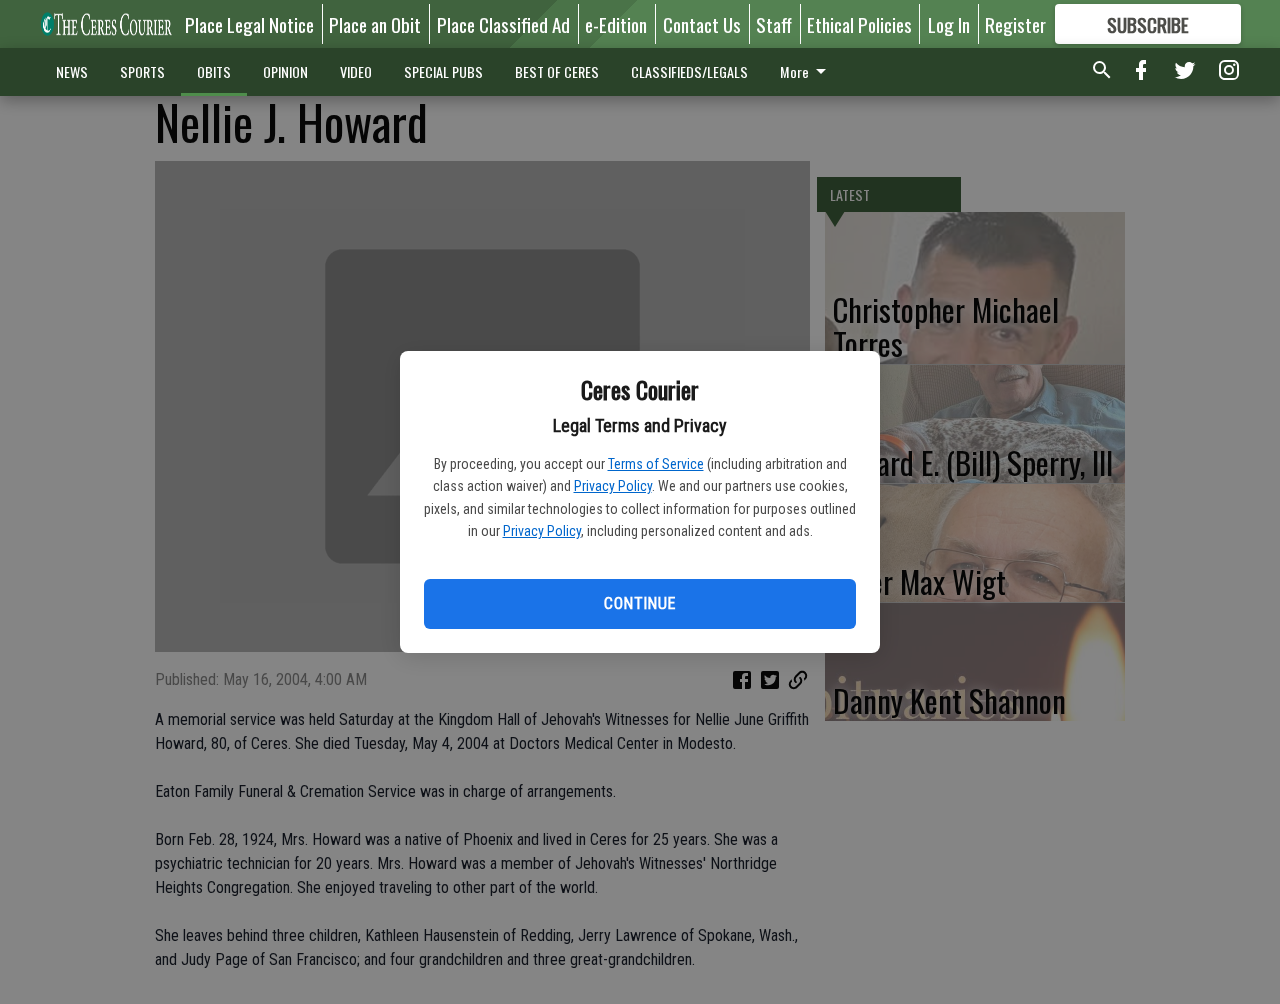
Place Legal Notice (249, 24)
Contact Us (702, 24)
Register (1015, 24)
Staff (774, 24)
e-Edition (616, 24)
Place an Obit (375, 24)
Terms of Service (656, 464)
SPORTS (142, 71)
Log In (949, 24)
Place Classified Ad (503, 24)
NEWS (72, 71)
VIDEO (356, 71)
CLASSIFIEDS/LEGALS (689, 71)
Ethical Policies (859, 24)
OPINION (285, 71)
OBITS (214, 71)
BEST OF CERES (557, 71)
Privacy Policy (613, 486)
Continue (639, 603)
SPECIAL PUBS (443, 71)
